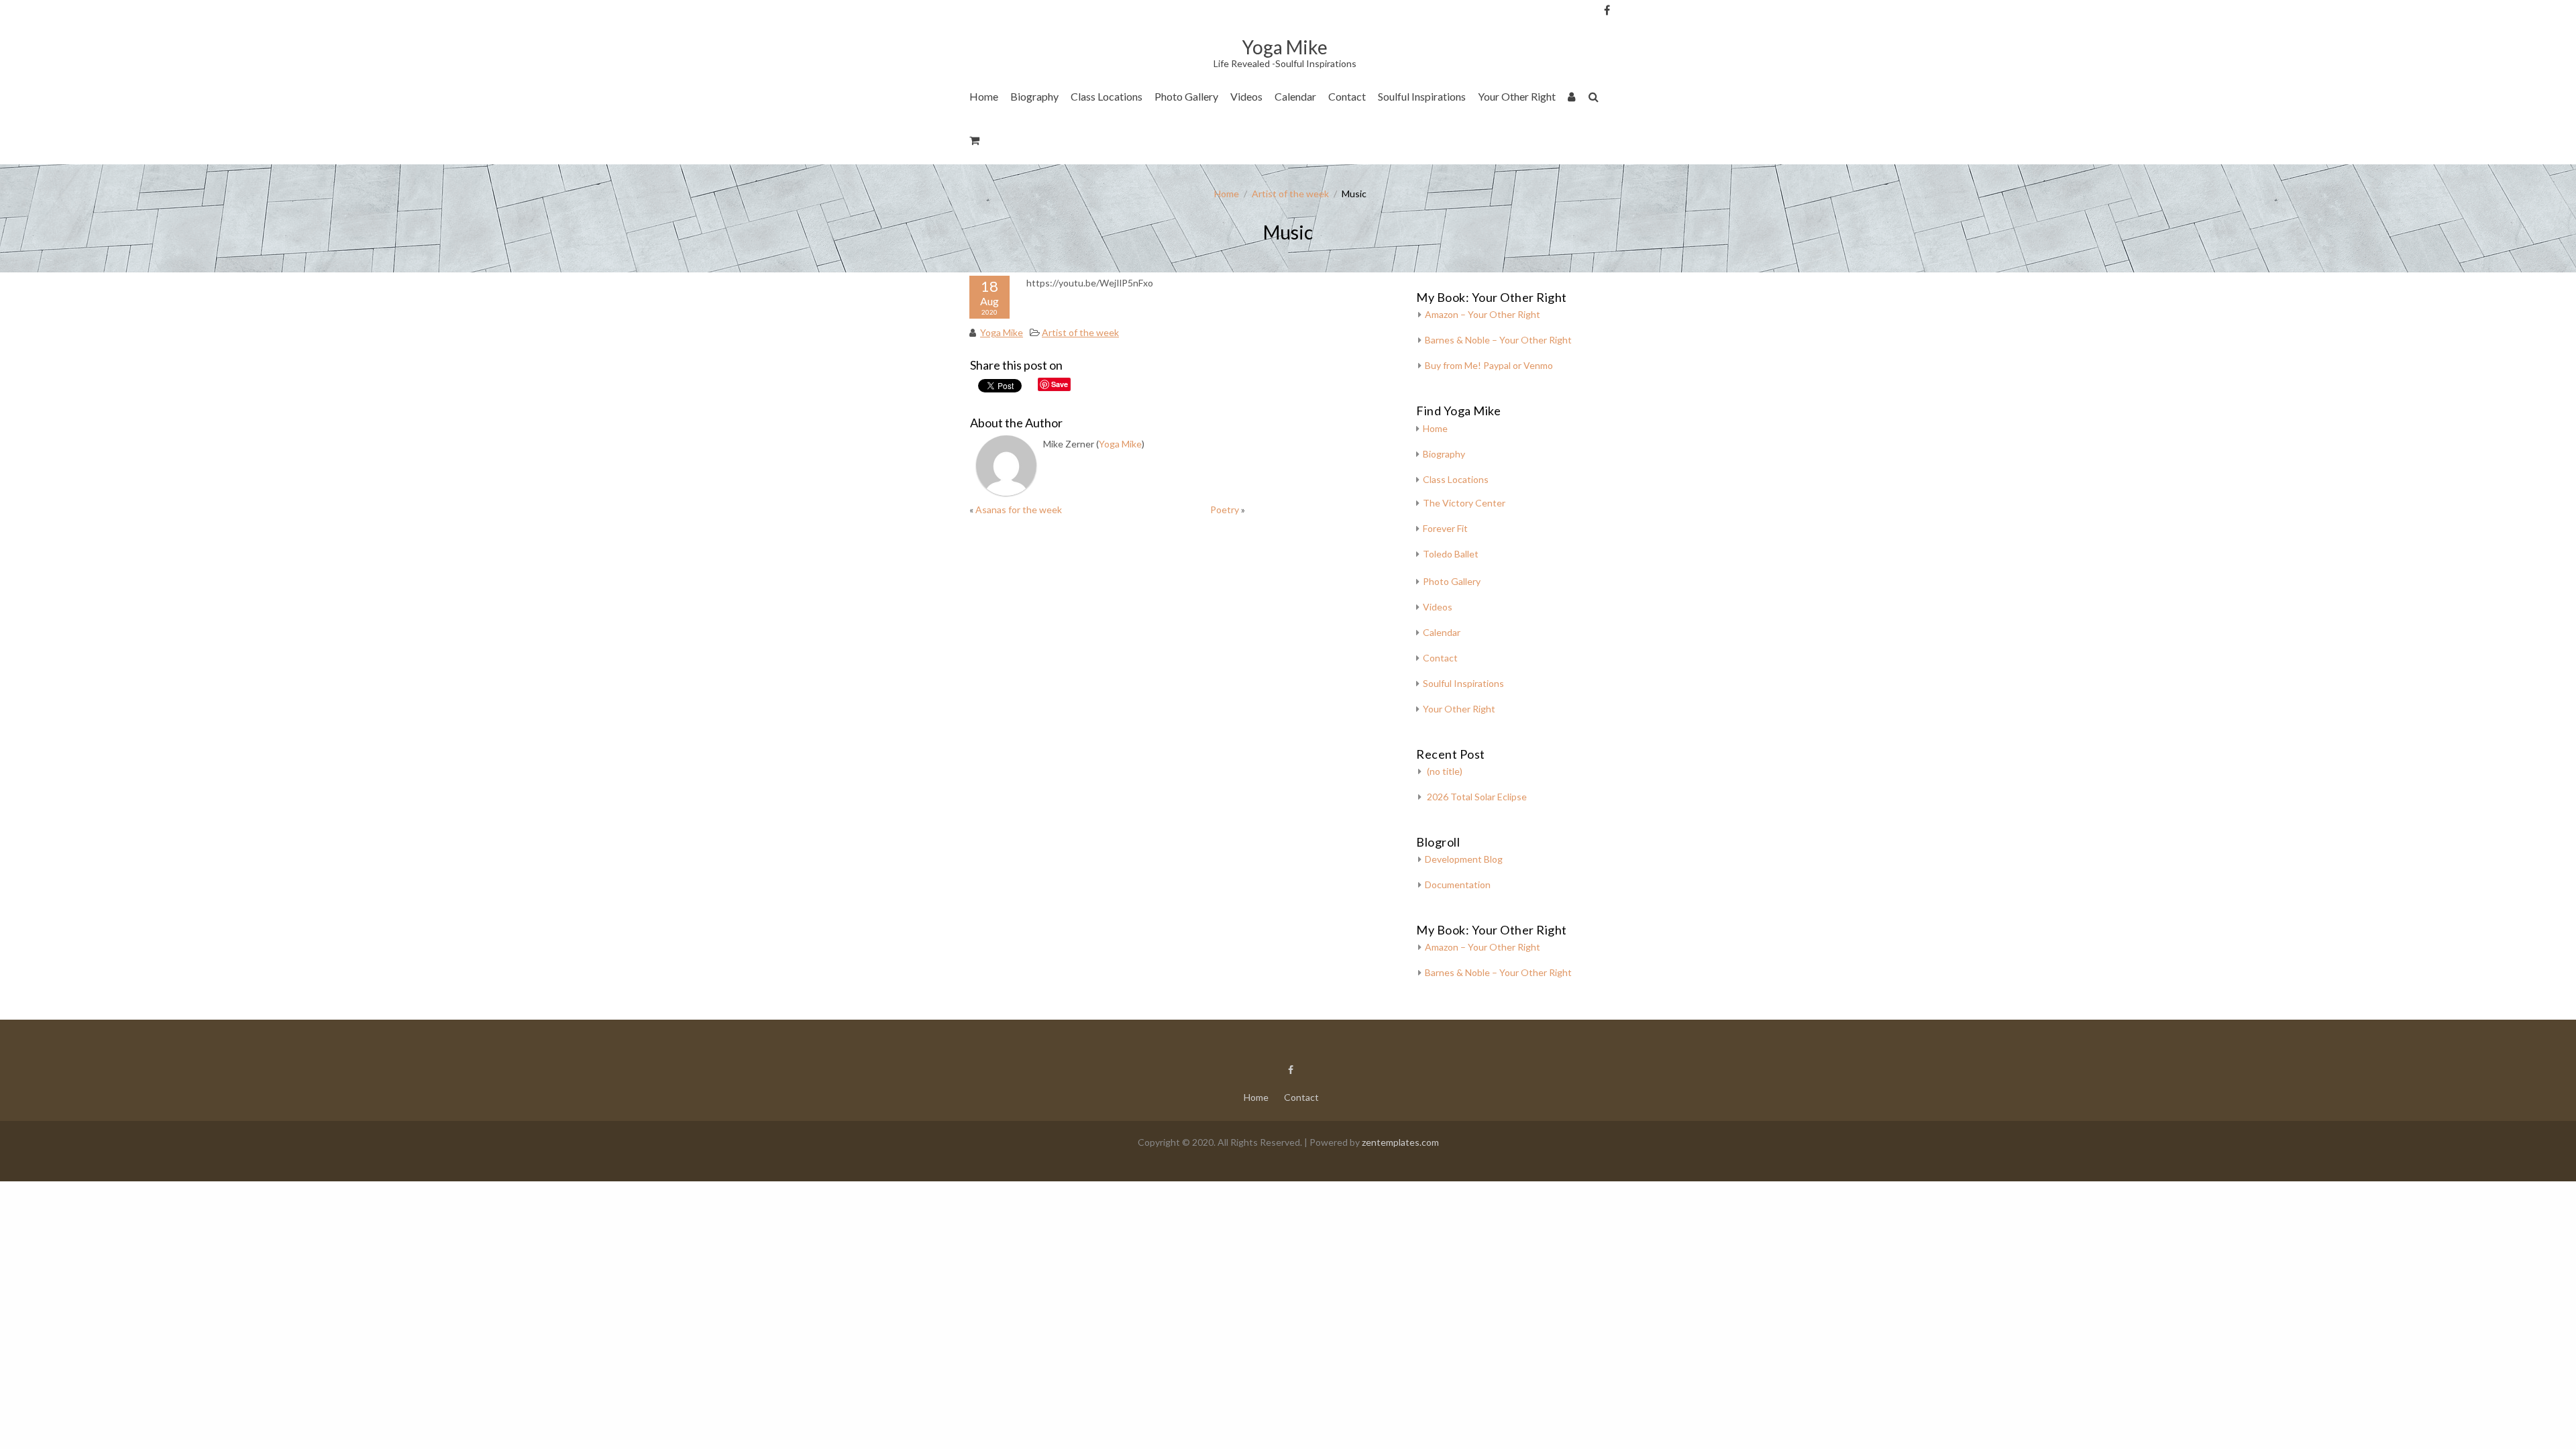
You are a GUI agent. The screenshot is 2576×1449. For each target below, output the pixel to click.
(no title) (1445, 771)
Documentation (1458, 884)
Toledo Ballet (1451, 554)
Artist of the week (1290, 194)
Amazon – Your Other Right (1483, 314)
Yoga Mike (1002, 332)
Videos (1246, 96)
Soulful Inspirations (1422, 96)
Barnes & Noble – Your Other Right (1498, 340)
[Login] (1572, 99)
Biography (1034, 96)
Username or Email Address (1629, 27)
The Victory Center (1119, 137)
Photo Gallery (1186, 96)
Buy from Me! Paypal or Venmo (1489, 365)
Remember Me (1633, 134)
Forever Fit (1445, 528)
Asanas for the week (1019, 509)
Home (984, 96)
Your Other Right (1517, 96)
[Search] (1594, 99)
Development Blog (1464, 859)
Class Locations (1107, 96)
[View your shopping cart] (975, 143)
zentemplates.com (1400, 1142)
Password (1629, 82)
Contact (1347, 96)
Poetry (1225, 509)
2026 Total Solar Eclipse (1477, 797)
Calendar (1295, 96)
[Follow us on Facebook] (1607, 10)
